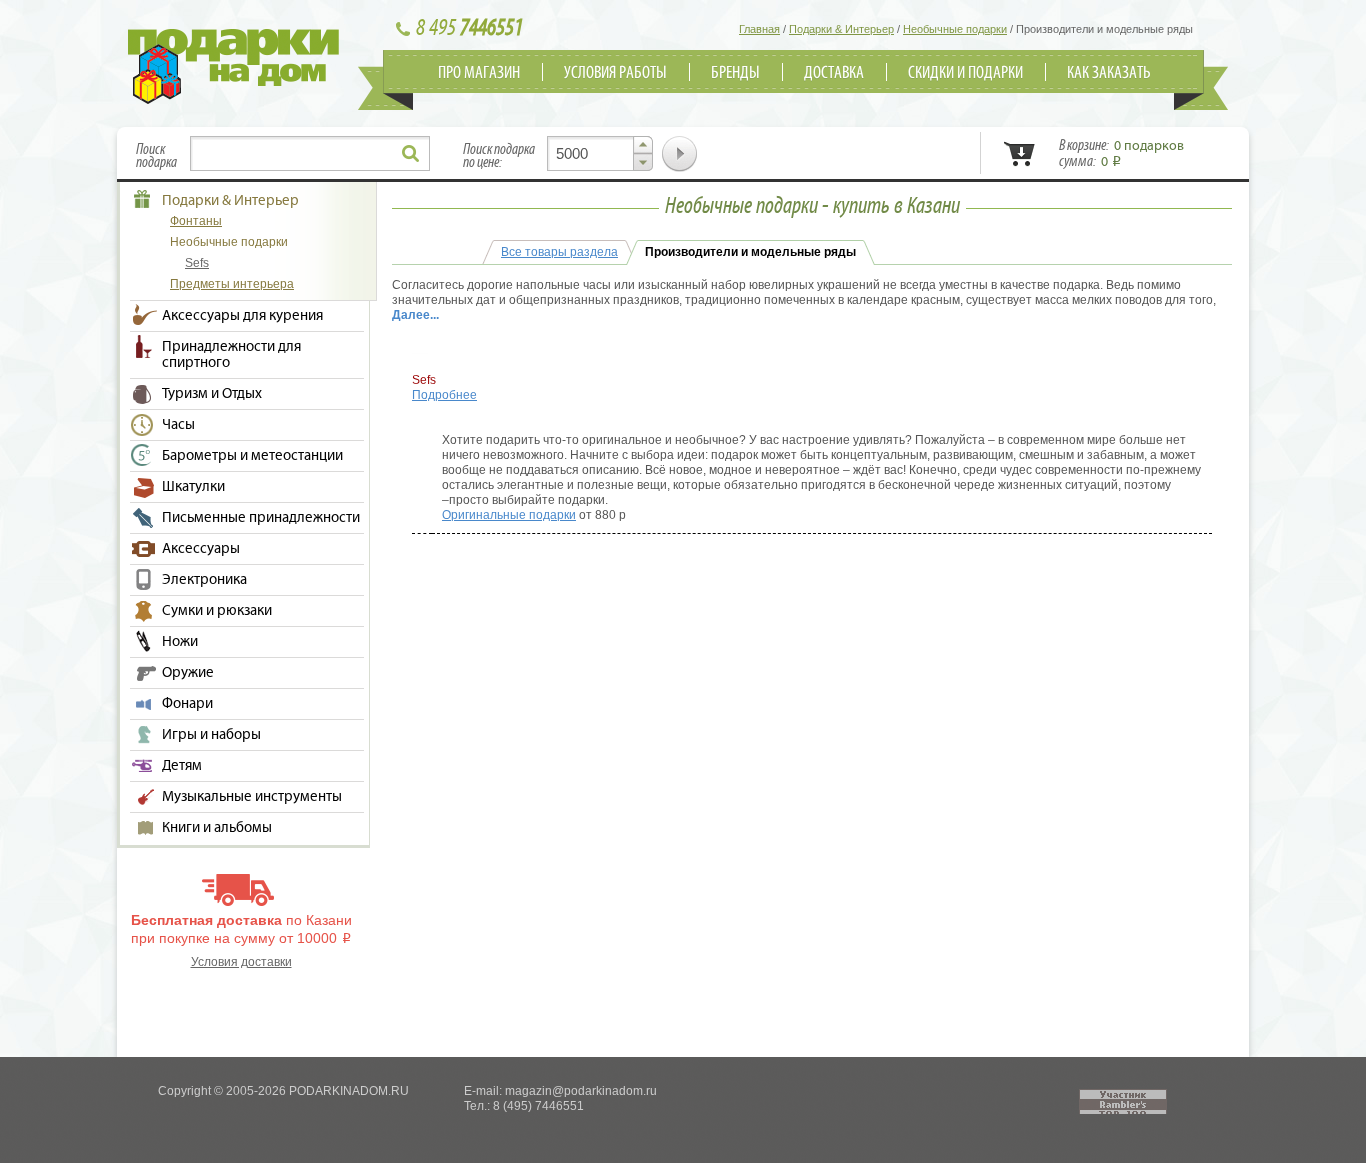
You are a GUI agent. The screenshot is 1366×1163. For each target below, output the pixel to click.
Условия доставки (241, 962)
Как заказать (1109, 73)
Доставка (834, 73)
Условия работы (615, 73)
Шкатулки (193, 487)
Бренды (735, 73)
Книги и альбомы (217, 828)
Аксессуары (201, 549)
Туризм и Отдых (212, 394)
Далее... (415, 315)
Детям (182, 766)
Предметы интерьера (232, 284)
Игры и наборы (211, 735)
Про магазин (479, 73)
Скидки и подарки (965, 73)
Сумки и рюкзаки (217, 611)
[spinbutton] (600, 153)
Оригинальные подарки (509, 515)
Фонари (187, 704)
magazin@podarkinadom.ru (581, 1091)
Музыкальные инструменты (252, 797)
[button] (643, 145)
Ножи (180, 642)
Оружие (188, 673)
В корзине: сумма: (1121, 154)
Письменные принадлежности (261, 518)
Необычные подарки (229, 242)
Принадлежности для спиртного (231, 355)
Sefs (197, 263)
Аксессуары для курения (242, 316)
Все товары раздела (559, 252)
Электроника (204, 580)
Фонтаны (196, 221)
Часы (178, 425)
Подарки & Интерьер (230, 201)
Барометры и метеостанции (252, 456)
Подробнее (444, 395)
